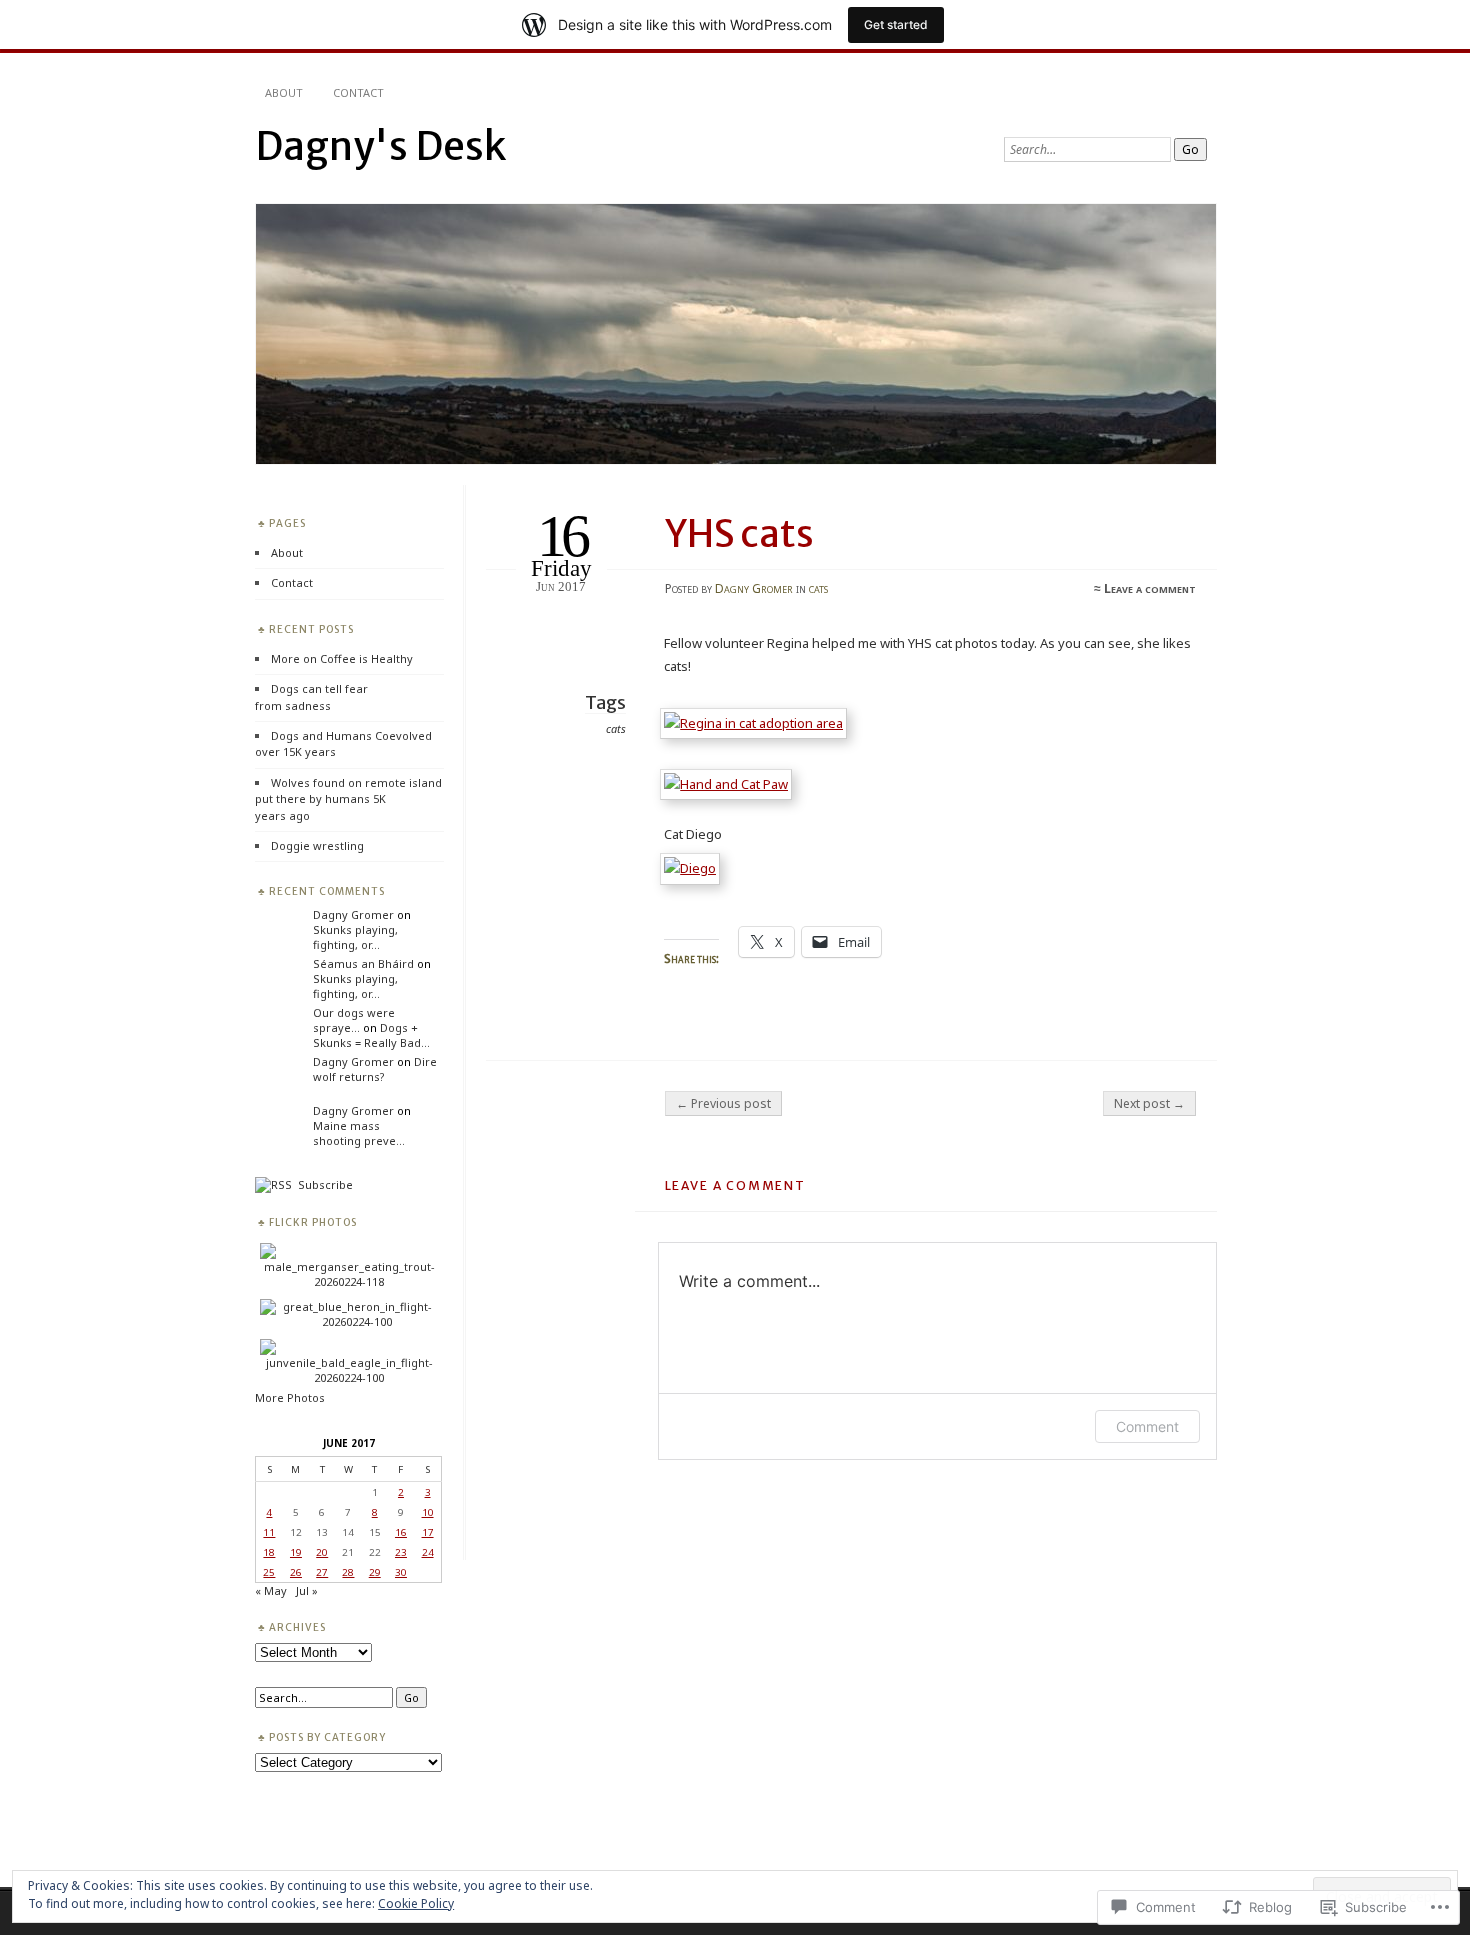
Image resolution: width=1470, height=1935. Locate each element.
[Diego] (694, 868)
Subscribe (322, 1184)
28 (348, 1572)
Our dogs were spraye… (354, 1020)
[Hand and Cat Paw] (730, 784)
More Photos (290, 1397)
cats (818, 588)
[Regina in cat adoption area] (757, 723)
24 (428, 1552)
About (284, 92)
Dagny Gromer (754, 588)
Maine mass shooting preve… (359, 1133)
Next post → (1149, 1103)
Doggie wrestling (317, 845)
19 (296, 1552)
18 (269, 1552)
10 (428, 1512)
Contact (358, 92)
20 (322, 1552)
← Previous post (723, 1103)
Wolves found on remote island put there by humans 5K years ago (348, 799)
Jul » (307, 1590)
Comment (1147, 1426)
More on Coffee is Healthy (342, 658)
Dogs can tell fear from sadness (311, 696)
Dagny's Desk (380, 146)
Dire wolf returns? (375, 1069)
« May (271, 1590)
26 (296, 1572)
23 (401, 1552)
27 (322, 1572)
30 (401, 1572)
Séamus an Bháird (363, 963)
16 (401, 1532)
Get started (896, 24)
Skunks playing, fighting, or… (355, 937)
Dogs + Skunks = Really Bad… (371, 1035)
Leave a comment (1150, 588)
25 (269, 1572)
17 (428, 1532)
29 (375, 1572)
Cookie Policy (416, 1903)
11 (269, 1532)
